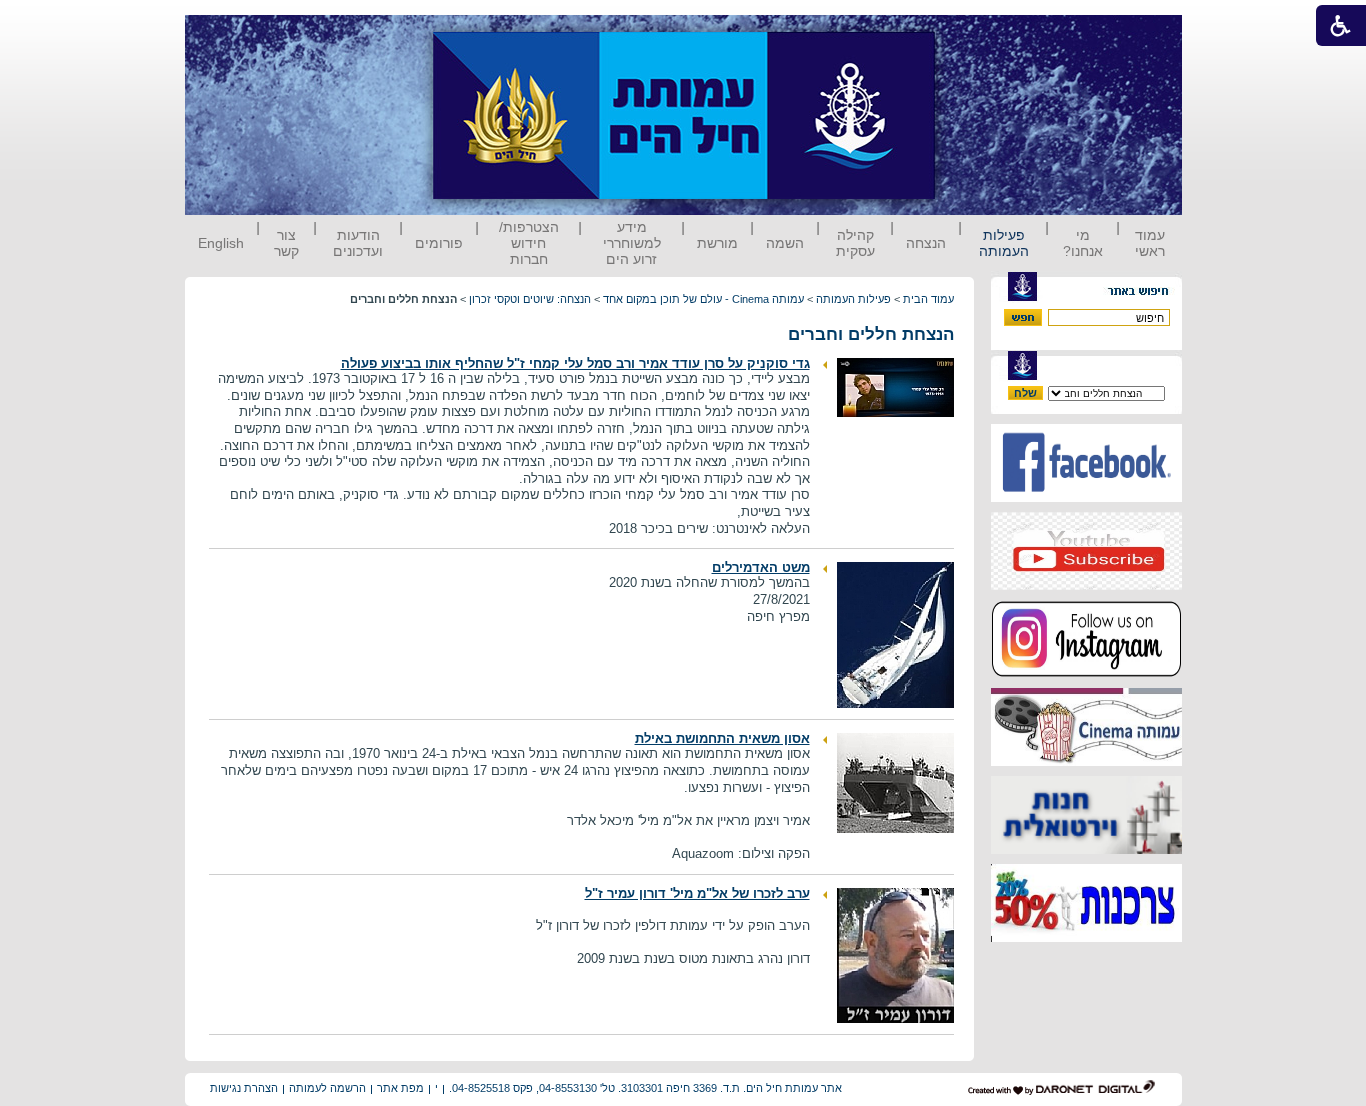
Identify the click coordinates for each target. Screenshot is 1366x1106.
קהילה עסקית (855, 243)
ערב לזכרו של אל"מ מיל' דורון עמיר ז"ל (697, 893)
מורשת (717, 243)
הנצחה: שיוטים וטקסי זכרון (530, 299)
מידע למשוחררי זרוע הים (632, 243)
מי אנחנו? (1083, 243)
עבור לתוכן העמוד (972, 34)
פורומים (439, 243)
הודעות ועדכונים (358, 243)
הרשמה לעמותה (327, 1088)
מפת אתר (400, 1088)
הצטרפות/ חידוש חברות (529, 243)
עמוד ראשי (1150, 243)
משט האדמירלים (761, 567)
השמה (785, 243)
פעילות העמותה (1004, 243)
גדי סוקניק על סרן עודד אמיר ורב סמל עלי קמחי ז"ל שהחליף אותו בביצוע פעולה (575, 363)
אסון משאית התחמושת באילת (722, 738)
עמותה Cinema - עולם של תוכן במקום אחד (703, 299)
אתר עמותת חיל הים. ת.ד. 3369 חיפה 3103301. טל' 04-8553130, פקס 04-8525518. (645, 1088)
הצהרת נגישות (244, 1088)
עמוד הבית (928, 299)
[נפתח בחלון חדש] (1086, 497)
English (221, 243)
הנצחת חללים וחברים (871, 334)
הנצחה (926, 243)
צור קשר (286, 243)
